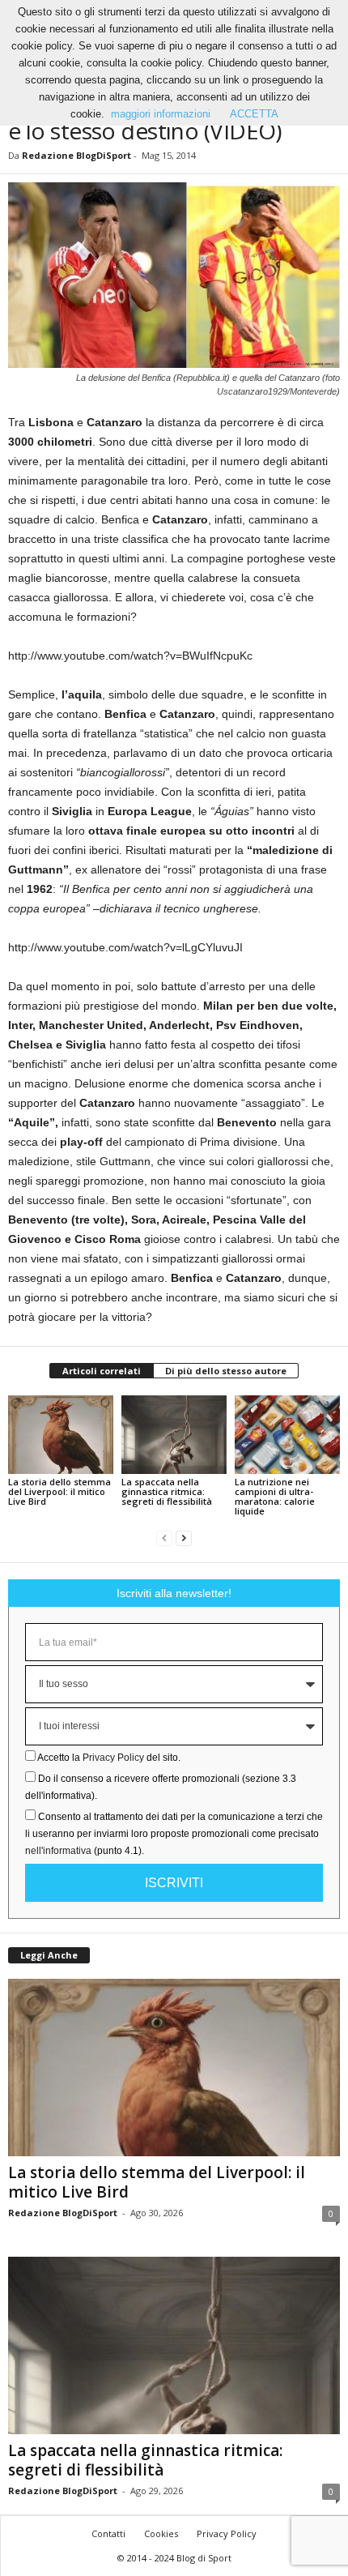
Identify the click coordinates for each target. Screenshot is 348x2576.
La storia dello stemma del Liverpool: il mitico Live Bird (59, 1491)
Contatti (108, 2533)
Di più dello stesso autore (226, 1371)
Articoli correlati (102, 1371)
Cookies (161, 2533)
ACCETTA (254, 114)
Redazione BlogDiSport (76, 155)
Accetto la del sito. (109, 1758)
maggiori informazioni (161, 114)
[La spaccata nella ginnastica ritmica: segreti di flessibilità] (174, 1435)
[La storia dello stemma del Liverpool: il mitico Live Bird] (61, 1435)
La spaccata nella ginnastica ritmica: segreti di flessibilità (167, 1491)
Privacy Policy (113, 1758)
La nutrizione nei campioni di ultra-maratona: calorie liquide (275, 1496)
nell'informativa (58, 1851)
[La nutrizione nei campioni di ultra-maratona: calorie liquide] (287, 1435)
